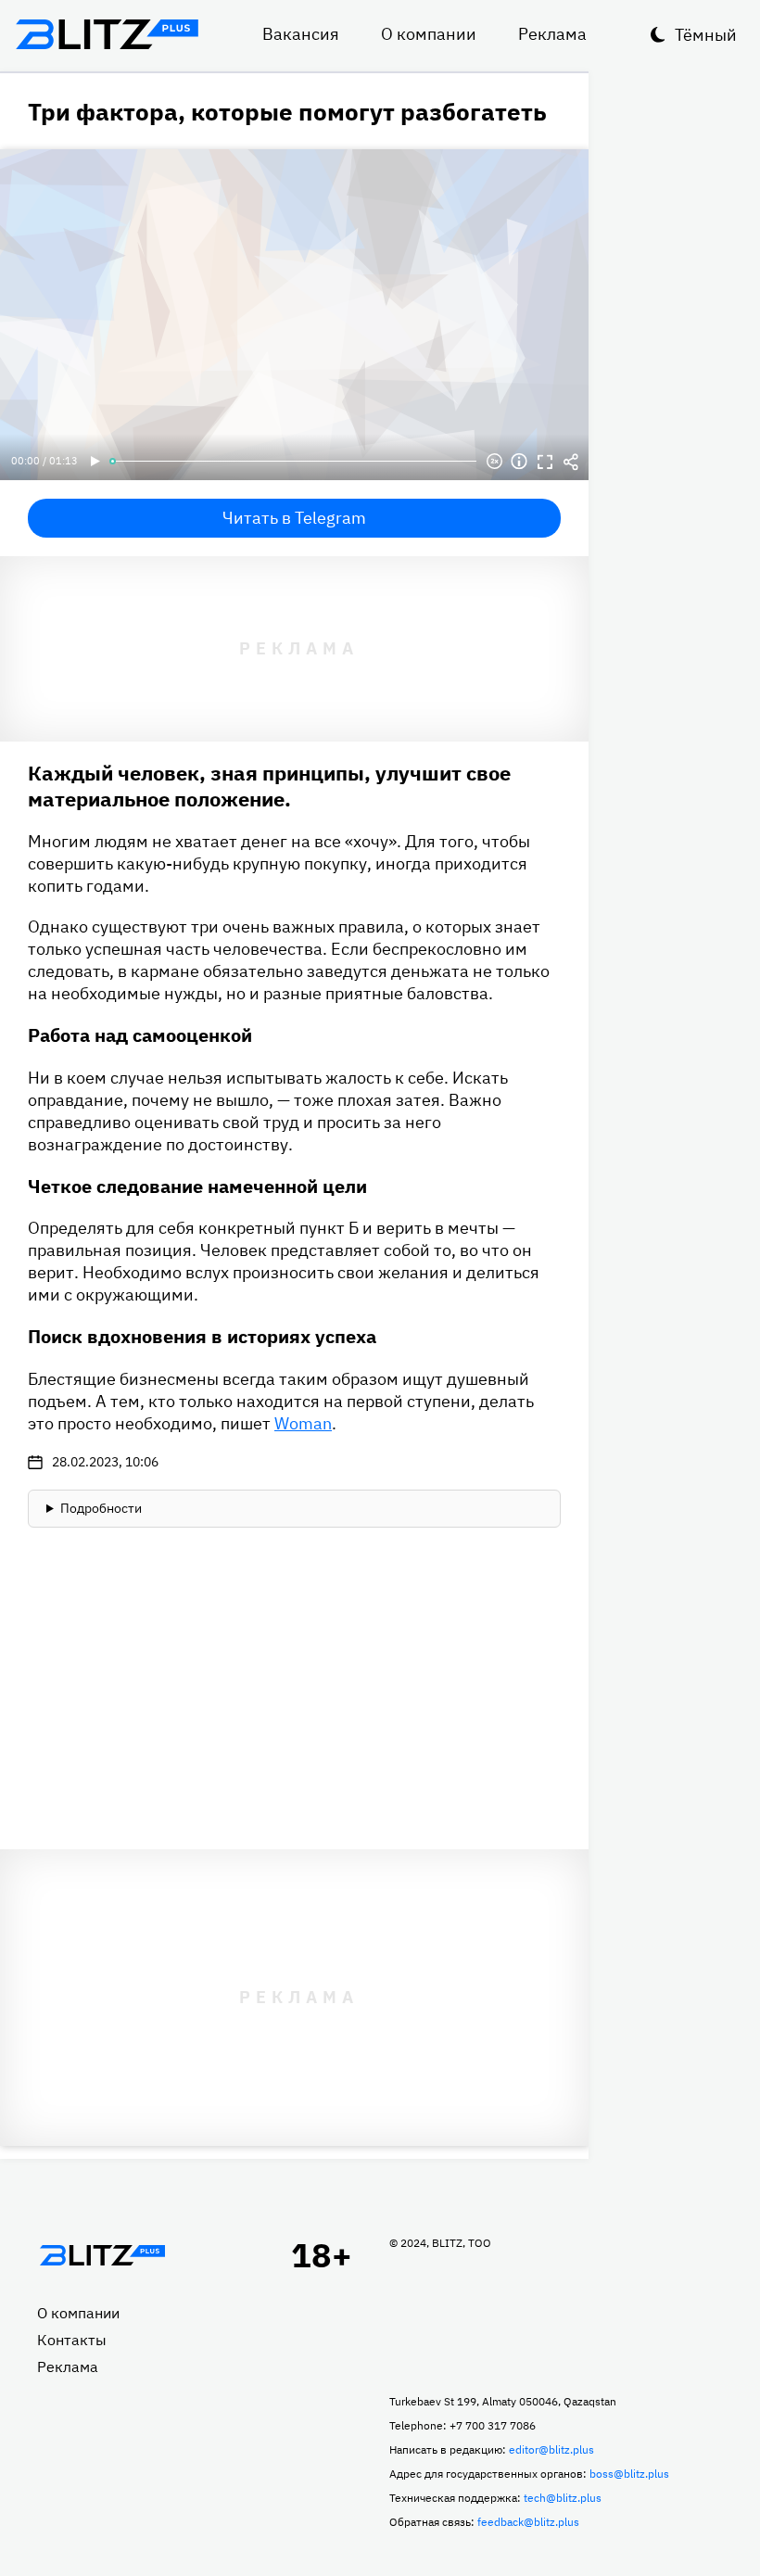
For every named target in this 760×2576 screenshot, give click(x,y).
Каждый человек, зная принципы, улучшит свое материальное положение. (269, 786)
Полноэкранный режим (545, 462)
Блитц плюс (107, 34)
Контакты (72, 2340)
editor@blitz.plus (551, 2449)
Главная (102, 2255)
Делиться (571, 462)
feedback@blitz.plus (528, 2522)
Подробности (101, 1508)
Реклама (552, 34)
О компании (429, 34)
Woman (303, 1423)
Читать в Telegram (294, 518)
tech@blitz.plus (563, 2498)
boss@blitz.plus (629, 2474)
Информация (519, 462)
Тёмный (706, 35)
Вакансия (301, 34)
